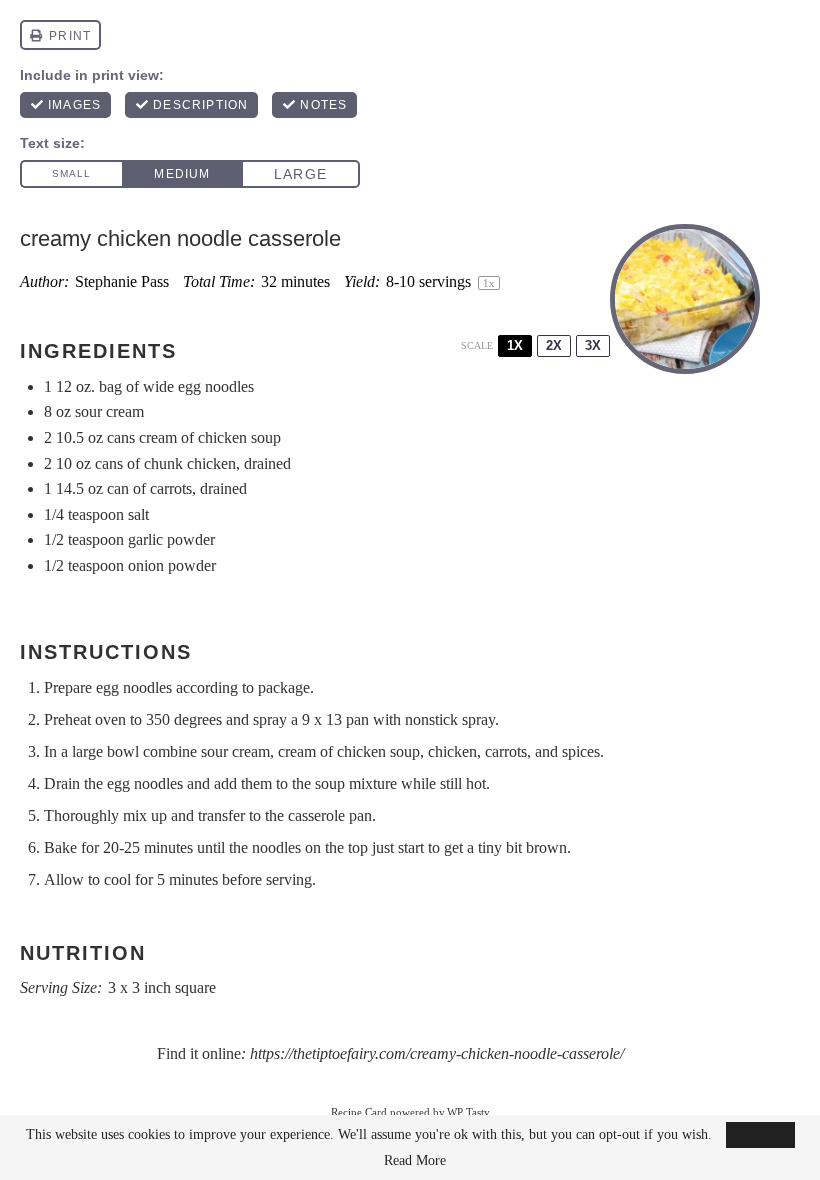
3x (593, 345)
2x (554, 345)
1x (515, 345)
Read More (415, 1161)
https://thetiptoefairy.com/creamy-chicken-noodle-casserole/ (437, 1053)
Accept (760, 1134)
